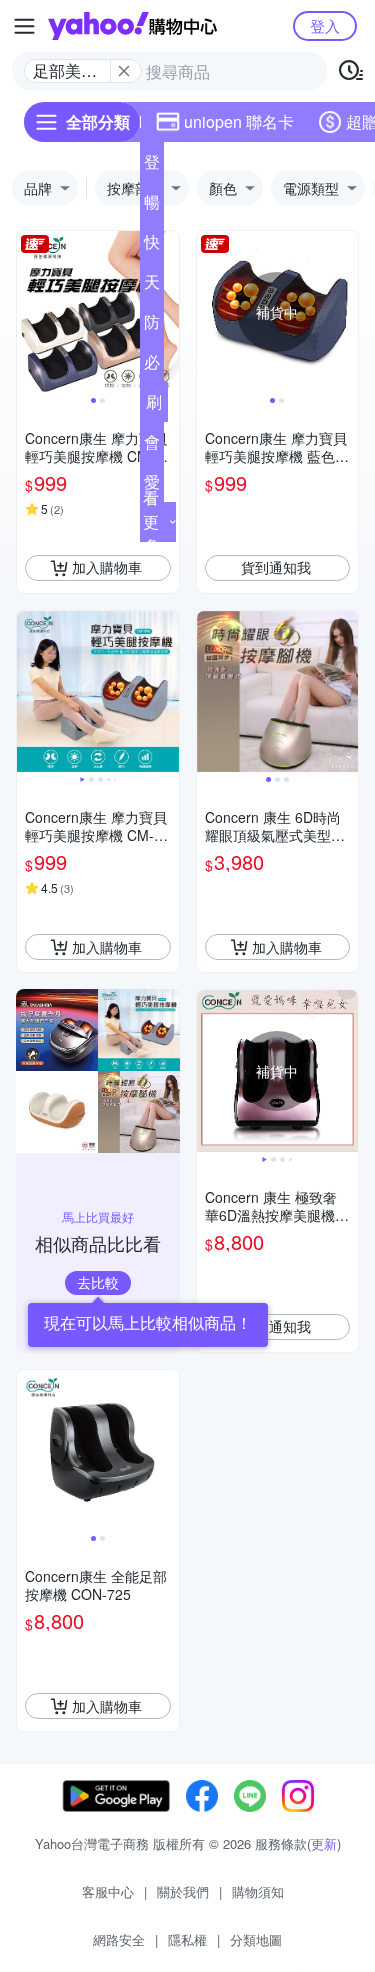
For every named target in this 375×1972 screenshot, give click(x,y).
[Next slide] (166, 312)
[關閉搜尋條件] (124, 71)
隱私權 (187, 1939)
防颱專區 (152, 326)
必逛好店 (152, 366)
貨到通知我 (276, 567)
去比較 (98, 1282)
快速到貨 (152, 246)
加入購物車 (107, 567)
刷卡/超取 (154, 406)
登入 (325, 25)
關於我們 (183, 1891)
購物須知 (258, 1891)
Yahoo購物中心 (132, 26)
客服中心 (108, 1891)
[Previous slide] (30, 312)
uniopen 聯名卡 (239, 121)
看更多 (151, 521)
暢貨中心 (152, 206)
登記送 (152, 166)
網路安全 (119, 1939)
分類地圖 (256, 1939)
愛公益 (152, 486)
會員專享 (152, 446)
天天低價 (152, 286)
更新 (324, 1843)
